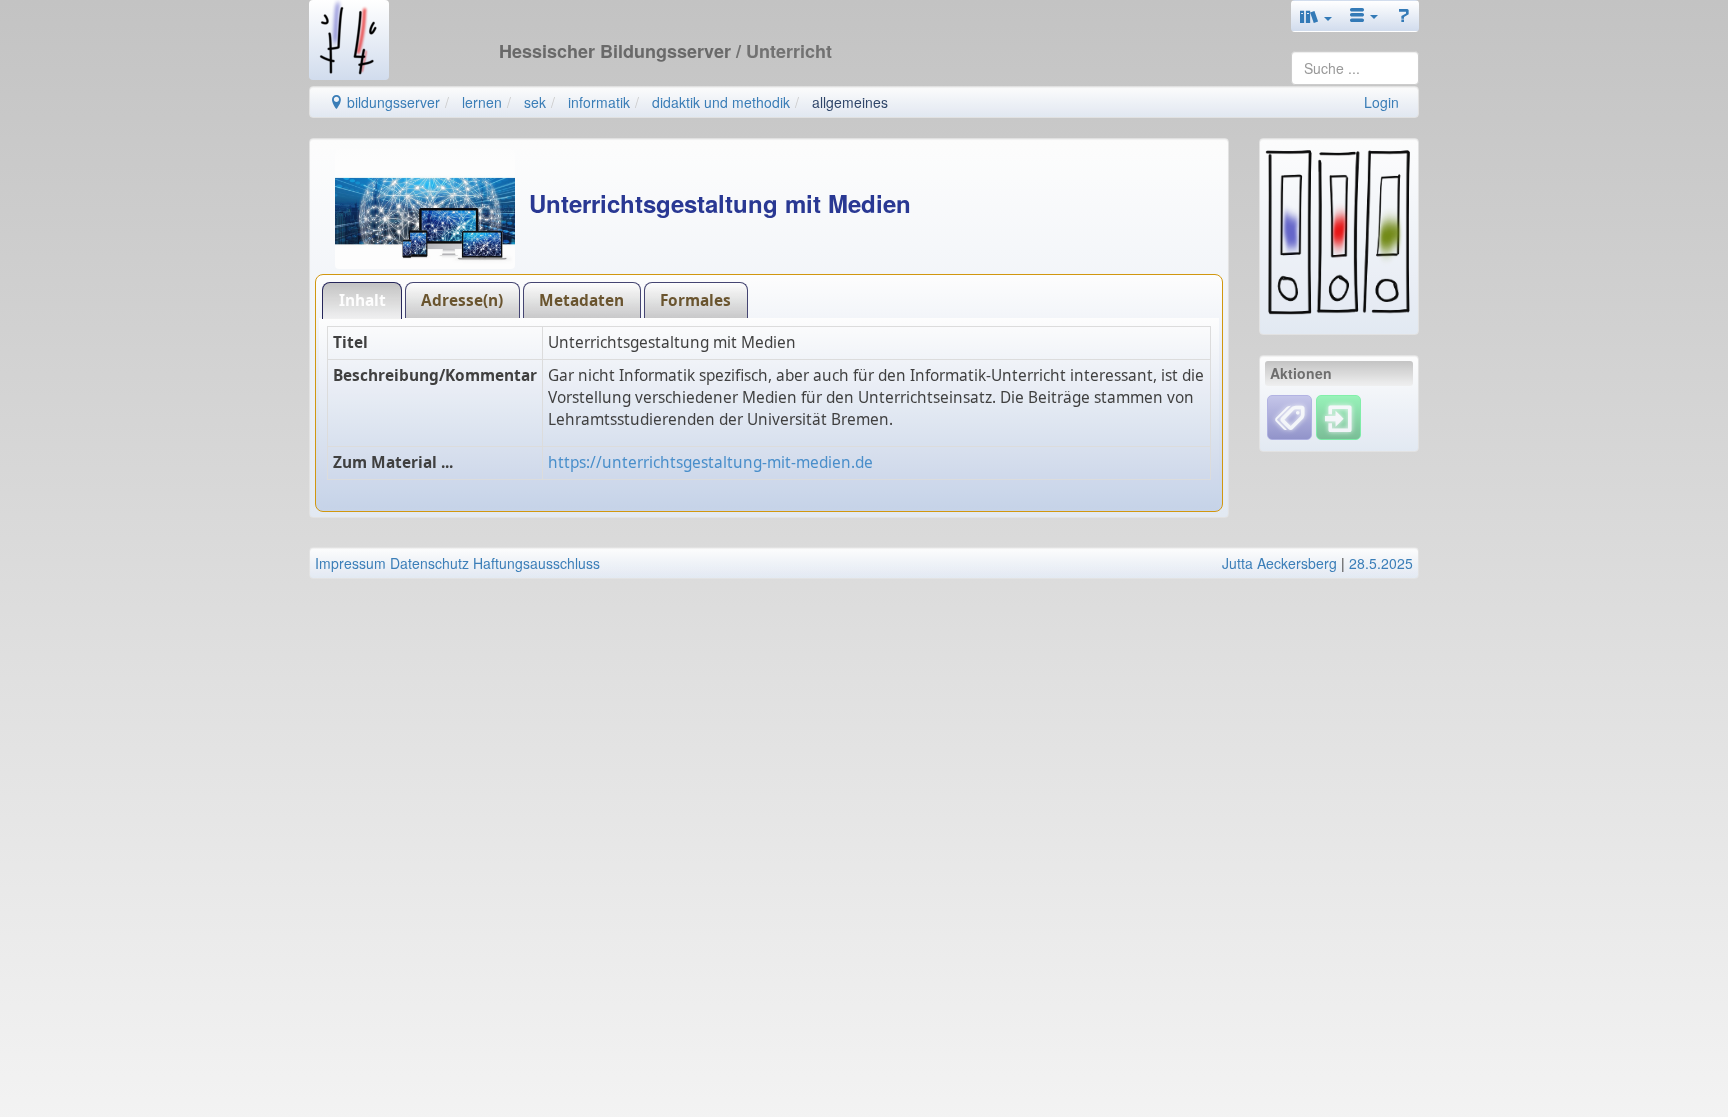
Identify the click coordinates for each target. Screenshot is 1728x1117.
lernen (482, 102)
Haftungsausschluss (536, 563)
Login (1381, 102)
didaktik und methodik (721, 102)
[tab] (362, 300)
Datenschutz (429, 563)
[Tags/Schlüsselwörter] (1289, 417)
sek (535, 102)
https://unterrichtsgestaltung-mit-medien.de (710, 462)
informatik (599, 102)
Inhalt (362, 300)
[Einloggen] (1338, 415)
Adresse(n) (462, 300)
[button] (1316, 16)
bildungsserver (391, 102)
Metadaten (581, 300)
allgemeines (850, 102)
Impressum (350, 563)
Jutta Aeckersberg (1279, 563)
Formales (695, 300)
